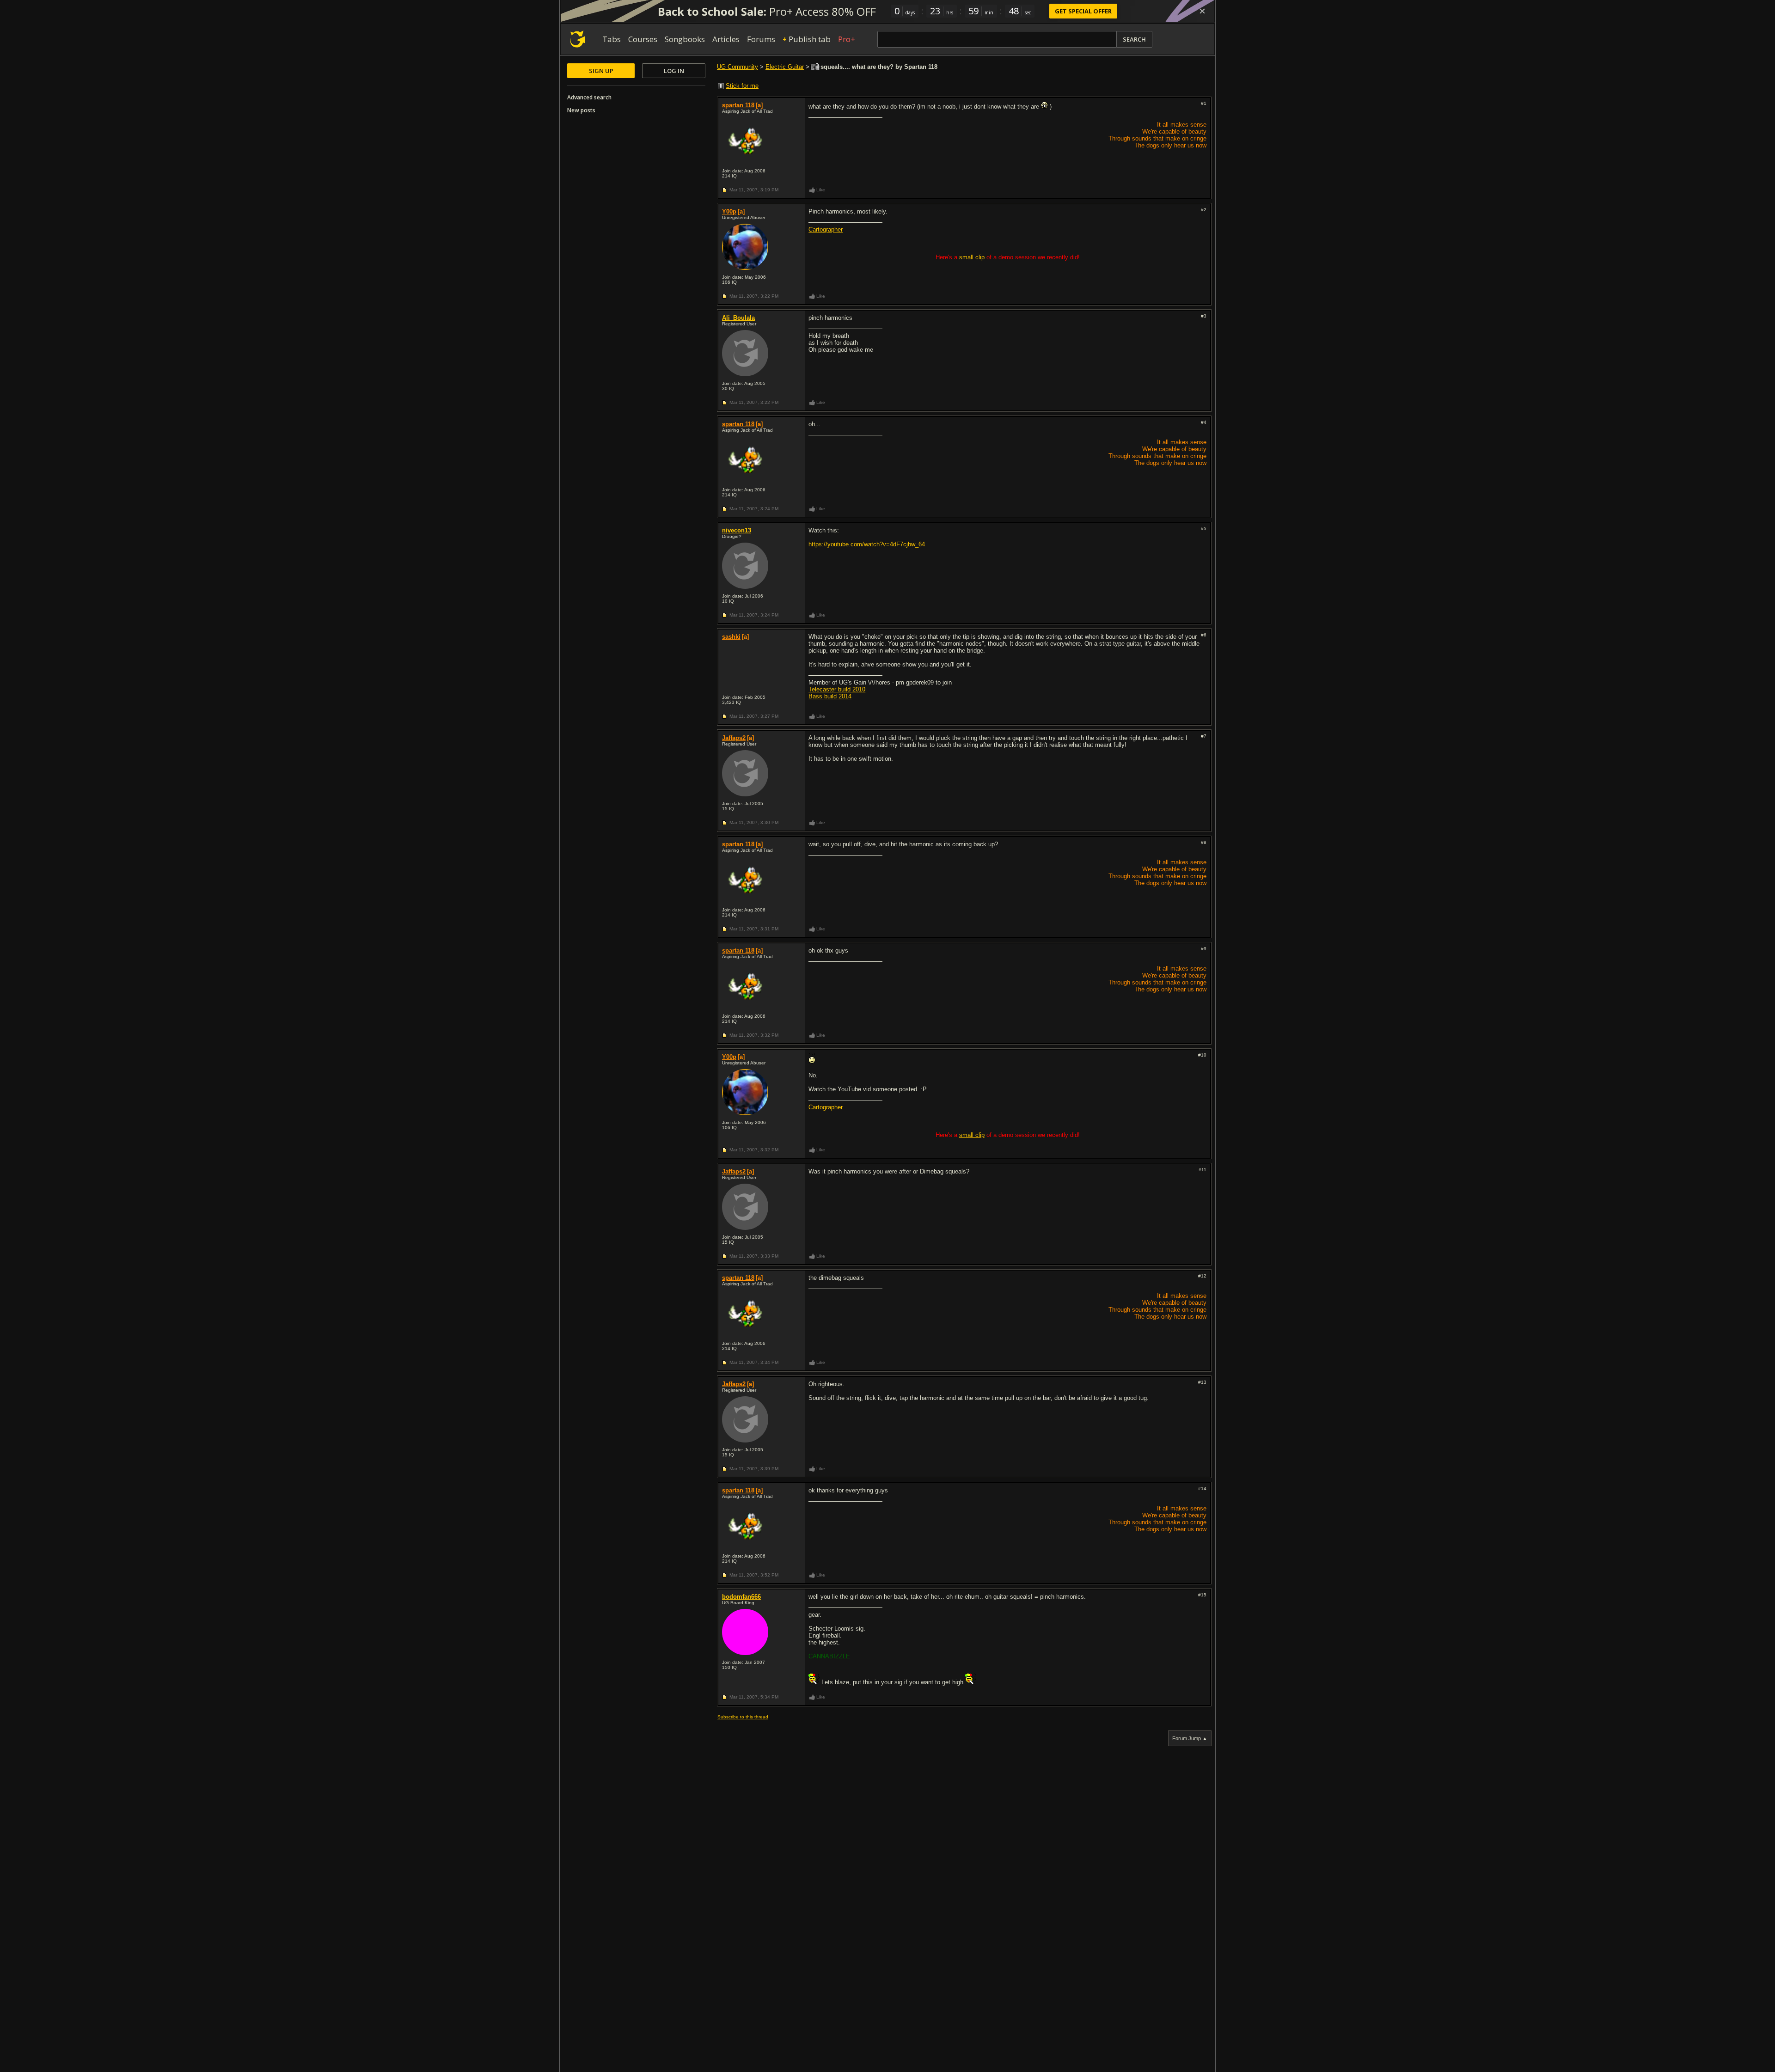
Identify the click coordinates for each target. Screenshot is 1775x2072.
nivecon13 (737, 530)
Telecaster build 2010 (837, 689)
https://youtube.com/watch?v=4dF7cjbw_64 (867, 544)
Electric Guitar (785, 67)
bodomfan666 (741, 1597)
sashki (731, 637)
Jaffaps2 (734, 738)
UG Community (738, 67)
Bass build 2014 (830, 696)
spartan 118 (738, 105)
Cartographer (826, 229)
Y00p (729, 211)
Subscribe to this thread (743, 1717)
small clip (972, 257)
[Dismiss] (1202, 11)
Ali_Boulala (738, 318)
